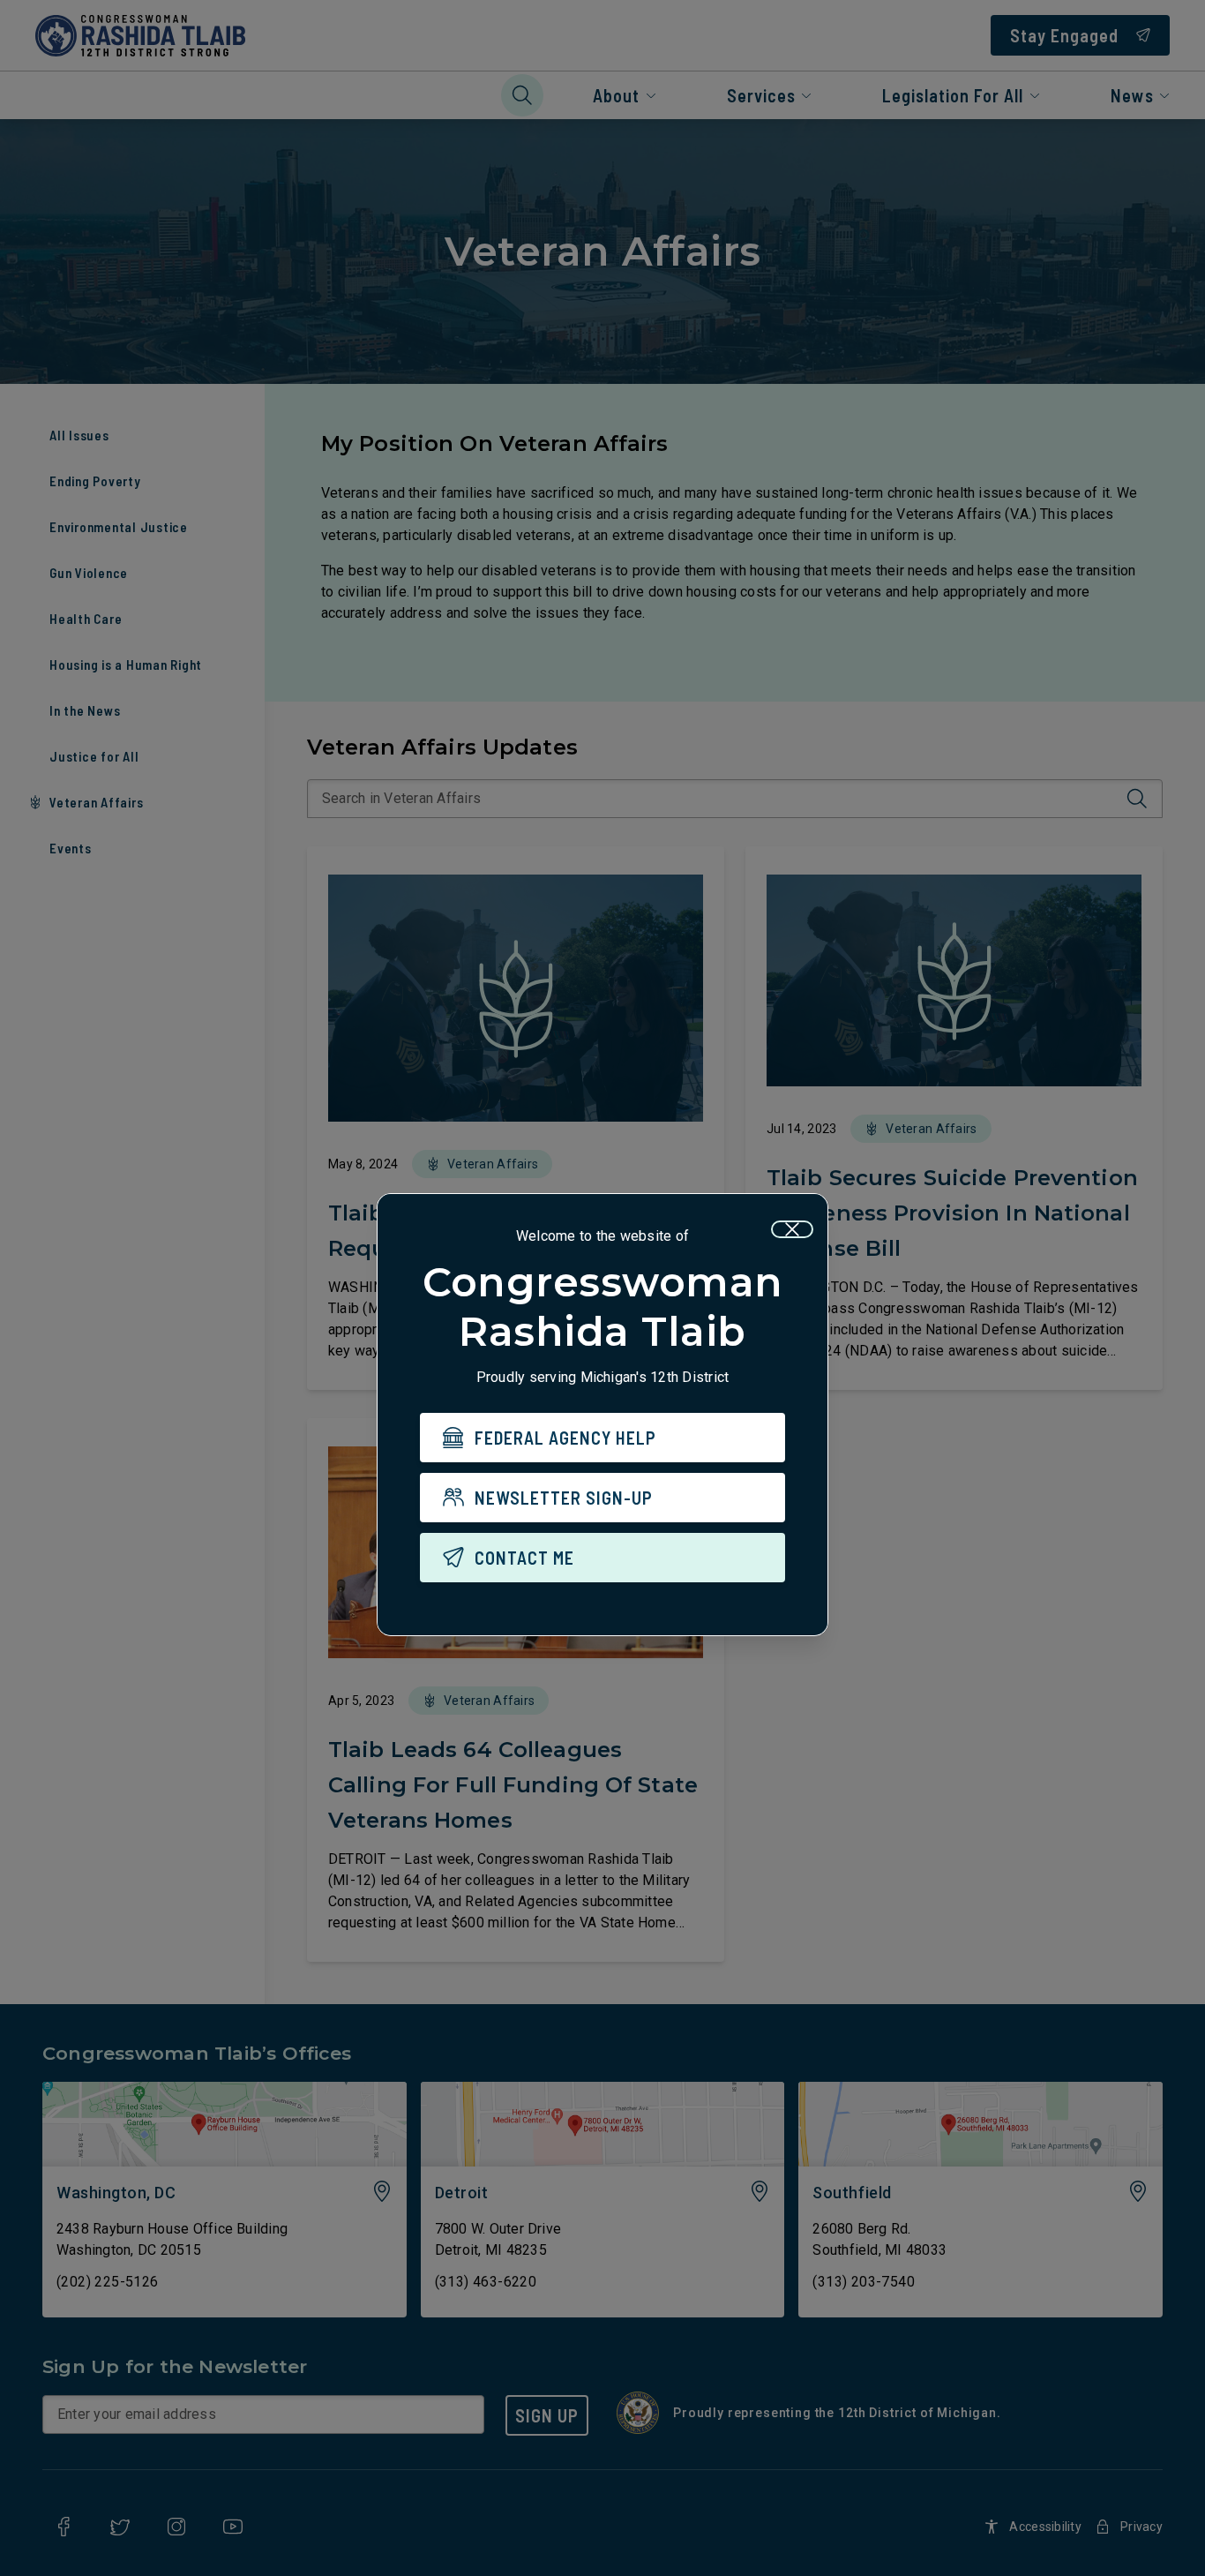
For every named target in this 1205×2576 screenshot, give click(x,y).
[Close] (792, 1229)
